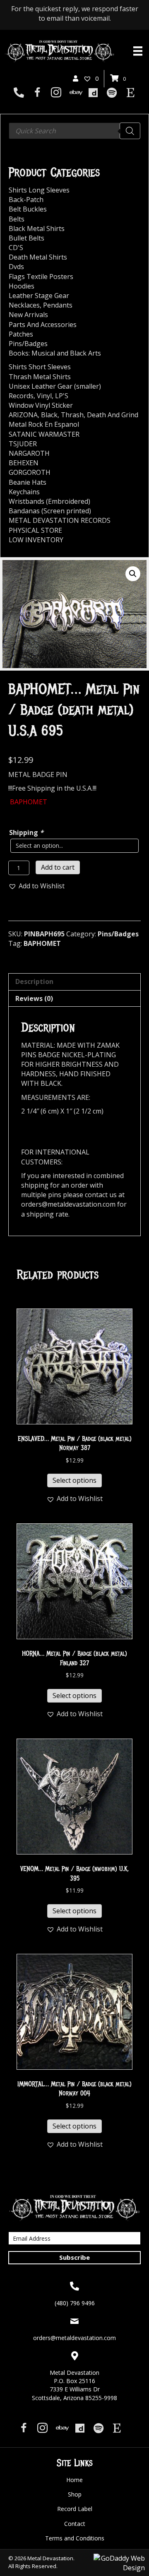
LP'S (62, 396)
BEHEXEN (24, 463)
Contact (75, 2524)
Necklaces (24, 305)
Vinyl (44, 396)
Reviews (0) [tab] (34, 998)
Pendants (58, 305)
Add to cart (58, 867)
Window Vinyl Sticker (41, 405)
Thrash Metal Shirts (40, 377)
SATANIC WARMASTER (44, 434)
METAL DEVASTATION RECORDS (60, 520)
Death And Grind (113, 415)
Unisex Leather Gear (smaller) (55, 386)
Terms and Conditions (75, 2538)
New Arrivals (28, 315)
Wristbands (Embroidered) (49, 501)
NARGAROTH (29, 453)
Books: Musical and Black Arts (55, 353)
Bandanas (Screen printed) (50, 511)
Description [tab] (34, 981)
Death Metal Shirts (38, 257)
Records (21, 396)
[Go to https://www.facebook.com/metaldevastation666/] (37, 93)
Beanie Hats (28, 482)
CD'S (16, 248)
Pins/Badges (118, 934)
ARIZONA (23, 415)
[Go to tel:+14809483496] (19, 93)
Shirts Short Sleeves (40, 367)
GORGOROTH (30, 472)
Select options (74, 1480)
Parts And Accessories (43, 325)
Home (74, 2480)
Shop (75, 2494)
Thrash (72, 415)
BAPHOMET (42, 943)
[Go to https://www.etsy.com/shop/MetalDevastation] (131, 93)
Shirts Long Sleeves (39, 190)
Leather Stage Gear (39, 296)
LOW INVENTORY (36, 540)
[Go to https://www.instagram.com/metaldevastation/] (56, 93)
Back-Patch (26, 200)
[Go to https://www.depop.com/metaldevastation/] (93, 93)
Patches (21, 334)
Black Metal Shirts (37, 228)
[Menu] (138, 51)
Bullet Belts (26, 238)
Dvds (16, 267)
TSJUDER (23, 444)
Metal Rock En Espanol (44, 424)
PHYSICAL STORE (35, 530)
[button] (133, 574)
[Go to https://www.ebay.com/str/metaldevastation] (75, 93)
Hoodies (22, 286)
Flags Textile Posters (41, 277)
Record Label (75, 2509)
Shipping (26, 832)
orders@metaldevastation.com (74, 2338)
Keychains (24, 492)
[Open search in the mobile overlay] (74, 131)
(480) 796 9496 (75, 2303)
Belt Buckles (28, 209)
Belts (17, 219)
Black (49, 415)
